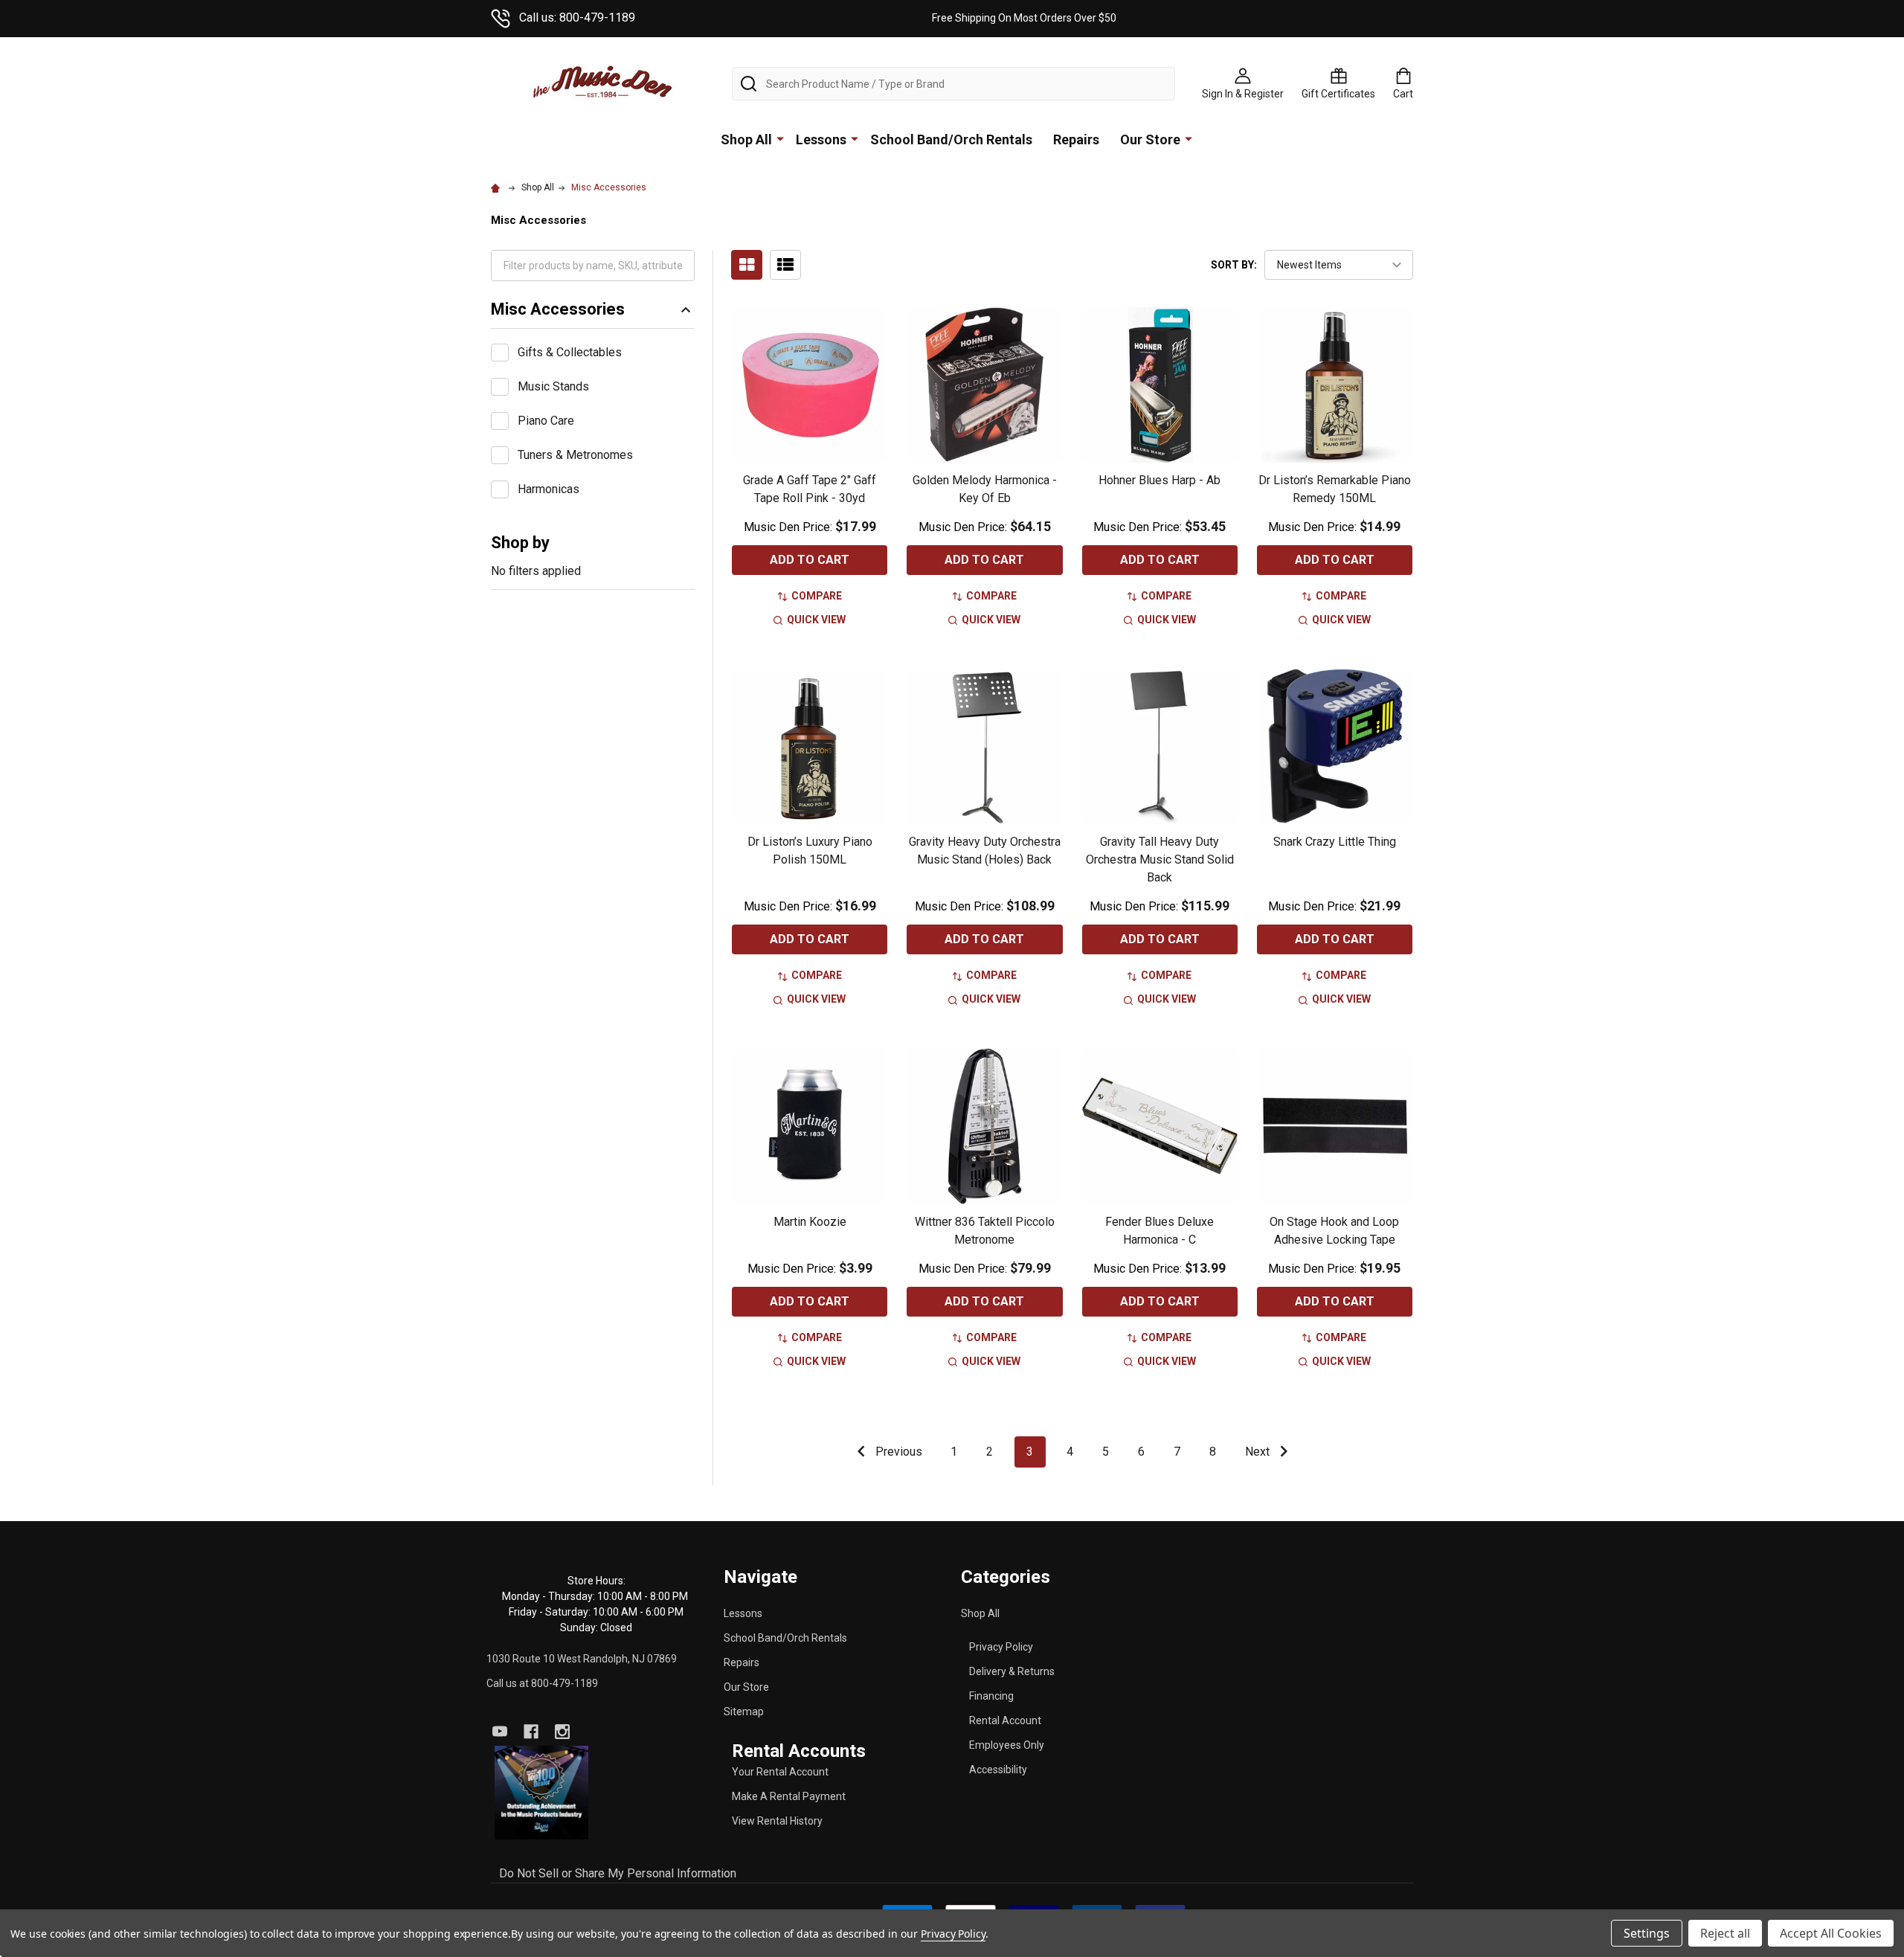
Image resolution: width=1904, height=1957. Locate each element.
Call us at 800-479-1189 (542, 1683)
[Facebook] (531, 1732)
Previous (897, 1452)
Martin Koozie (810, 1222)
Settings (1647, 1933)
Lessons (821, 139)
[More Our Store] (1189, 138)
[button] (542, 1793)
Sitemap (744, 1712)
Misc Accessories (558, 309)
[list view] (785, 265)
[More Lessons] (855, 138)
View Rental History (777, 1821)
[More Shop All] (780, 138)
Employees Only (1007, 1745)
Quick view (816, 620)
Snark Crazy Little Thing (1335, 842)
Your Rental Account (780, 1772)
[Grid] (747, 265)
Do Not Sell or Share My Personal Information (618, 1873)
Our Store (1150, 139)
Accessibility (998, 1770)
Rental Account (1005, 1720)
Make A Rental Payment (789, 1796)
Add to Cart (810, 560)
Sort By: (1234, 265)
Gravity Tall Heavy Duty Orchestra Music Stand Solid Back (1160, 859)
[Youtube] (500, 1732)
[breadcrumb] (498, 187)
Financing (991, 1696)
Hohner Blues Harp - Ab (1160, 480)
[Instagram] (562, 1732)
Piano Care (546, 421)
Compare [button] (817, 596)
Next (1259, 1452)
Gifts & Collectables (570, 352)
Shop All (746, 139)
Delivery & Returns (1012, 1671)
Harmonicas (549, 489)
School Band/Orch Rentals (951, 139)
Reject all (1725, 1933)
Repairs (1076, 139)
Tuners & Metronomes (575, 455)
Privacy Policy (1001, 1647)
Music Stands (553, 386)
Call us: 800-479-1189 (577, 17)
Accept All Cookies (1831, 1933)
